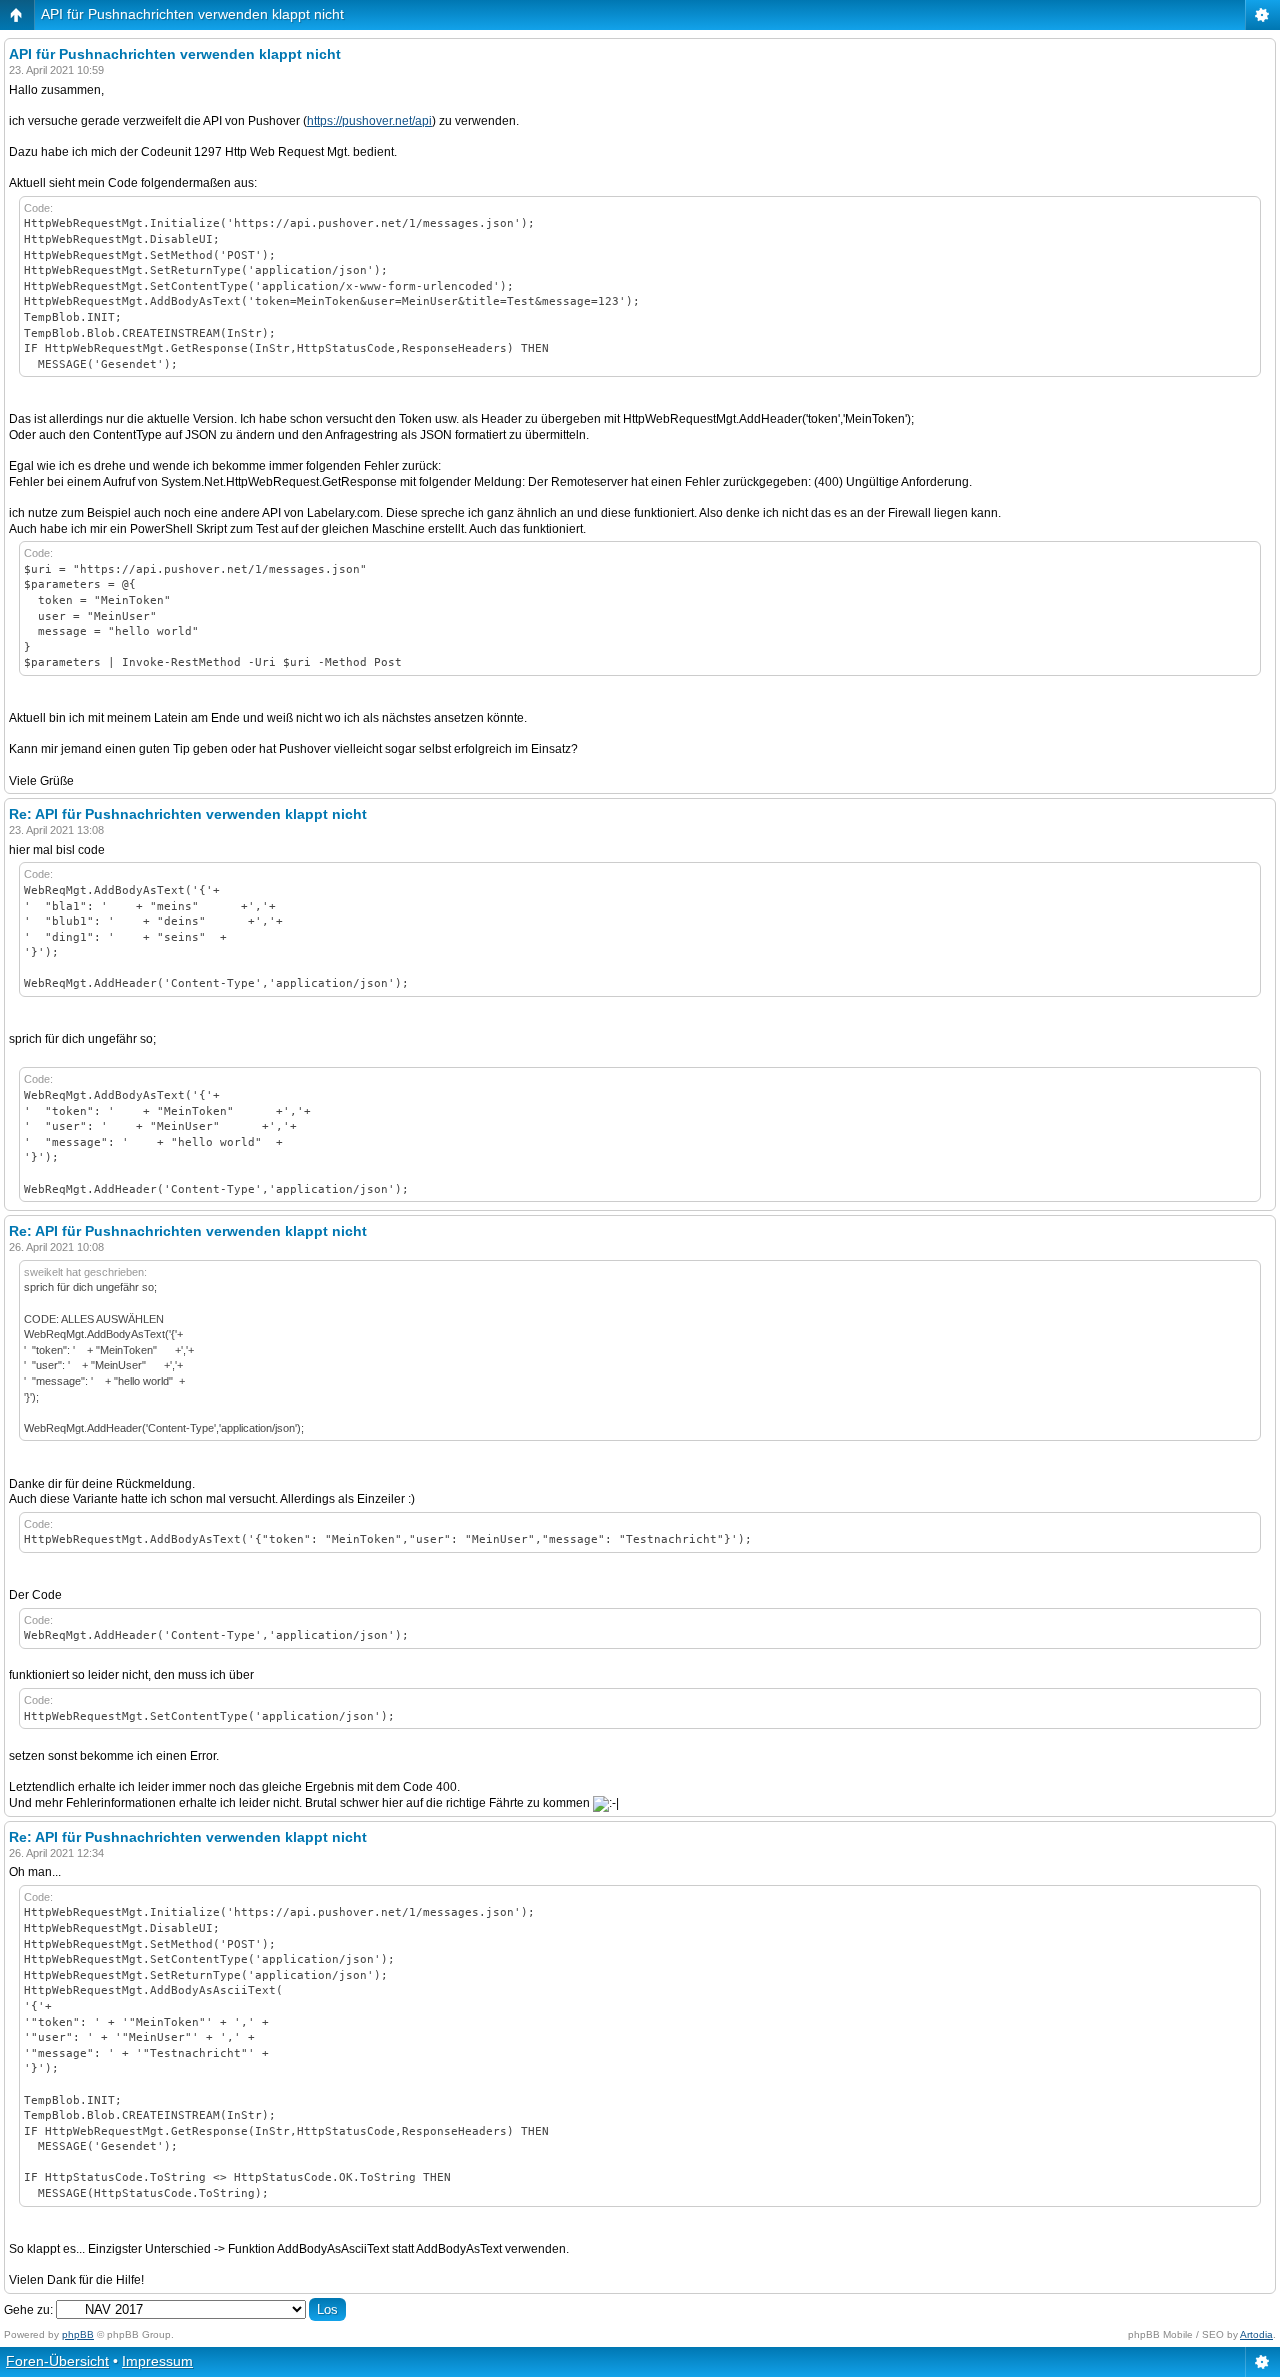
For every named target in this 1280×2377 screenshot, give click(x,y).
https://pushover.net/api (369, 121)
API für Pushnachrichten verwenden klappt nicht (192, 14)
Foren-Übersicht (57, 2361)
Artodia (1256, 2334)
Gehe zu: (28, 2310)
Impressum (157, 2361)
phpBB (78, 2334)
